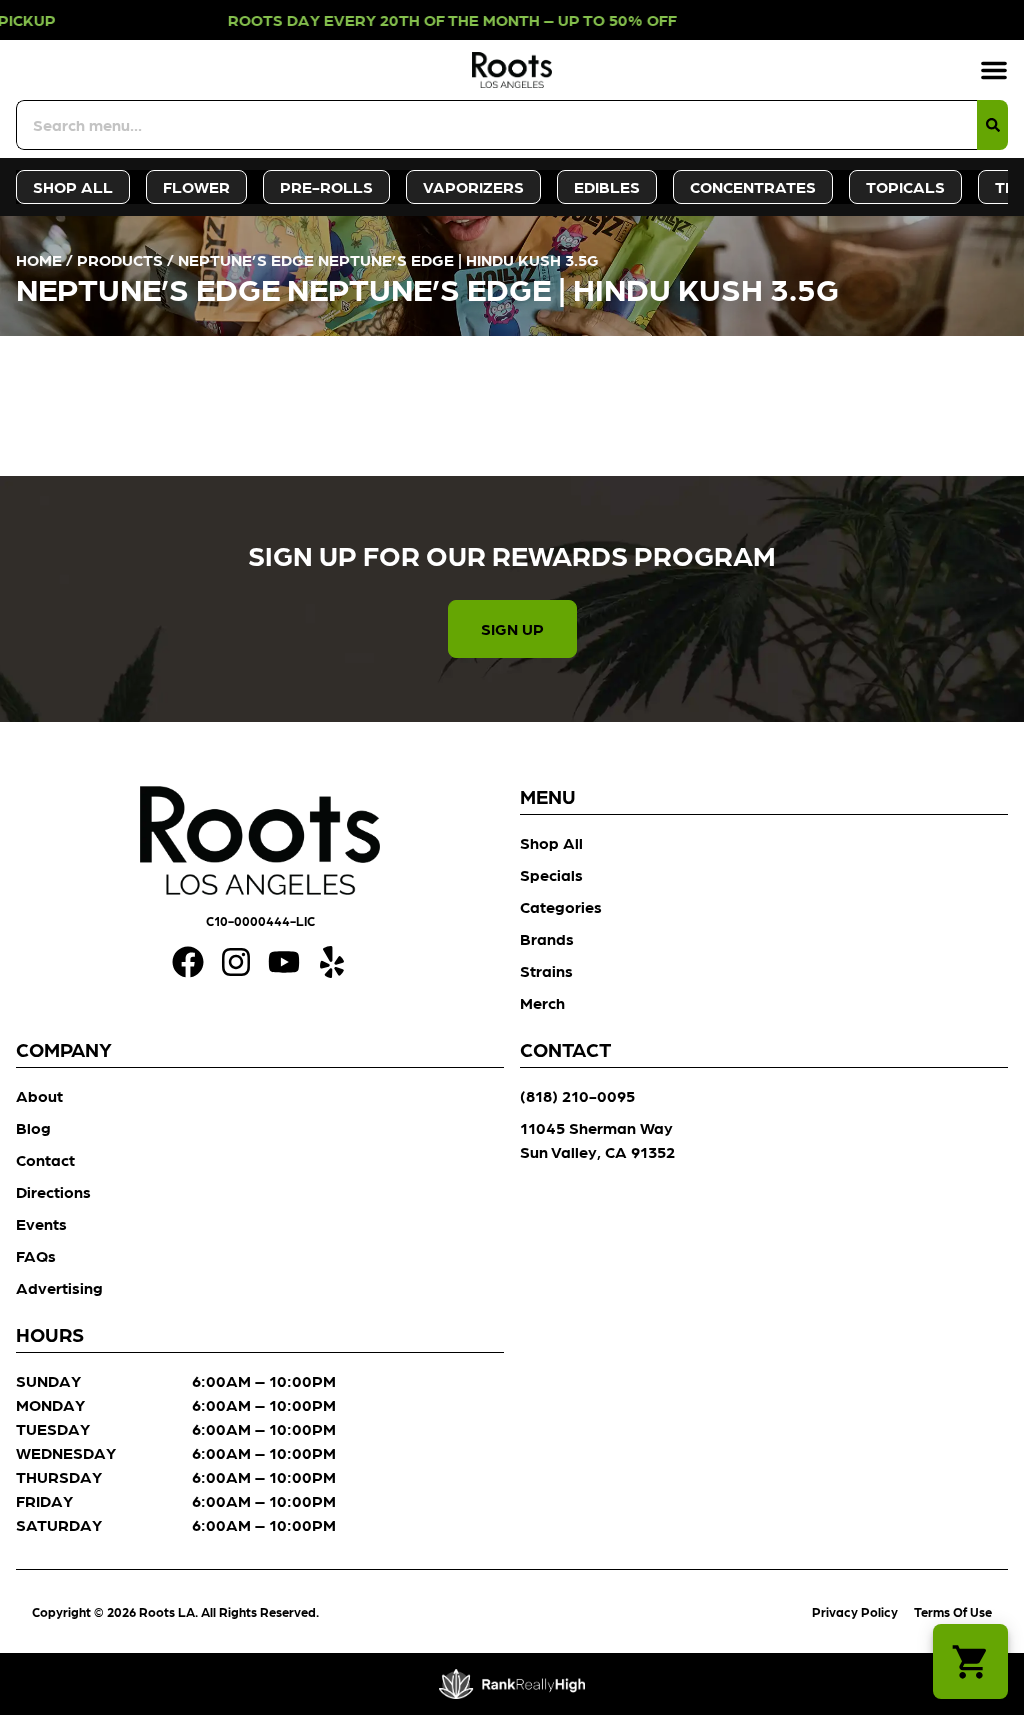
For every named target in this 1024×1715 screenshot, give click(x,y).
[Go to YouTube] (284, 962)
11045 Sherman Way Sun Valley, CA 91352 (597, 1139)
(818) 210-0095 (577, 1095)
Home (39, 259)
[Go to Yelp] (332, 962)
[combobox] (496, 125)
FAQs (36, 1255)
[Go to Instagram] (236, 962)
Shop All (551, 842)
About (39, 1095)
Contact (45, 1159)
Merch (542, 1002)
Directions (53, 1191)
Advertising (59, 1287)
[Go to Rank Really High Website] (512, 1684)
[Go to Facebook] (188, 962)
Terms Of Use (953, 1611)
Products (120, 259)
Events (41, 1223)
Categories (561, 906)
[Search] (992, 125)
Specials (551, 874)
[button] (994, 70)
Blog (33, 1127)
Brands (547, 938)
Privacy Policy (855, 1611)
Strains (546, 970)
